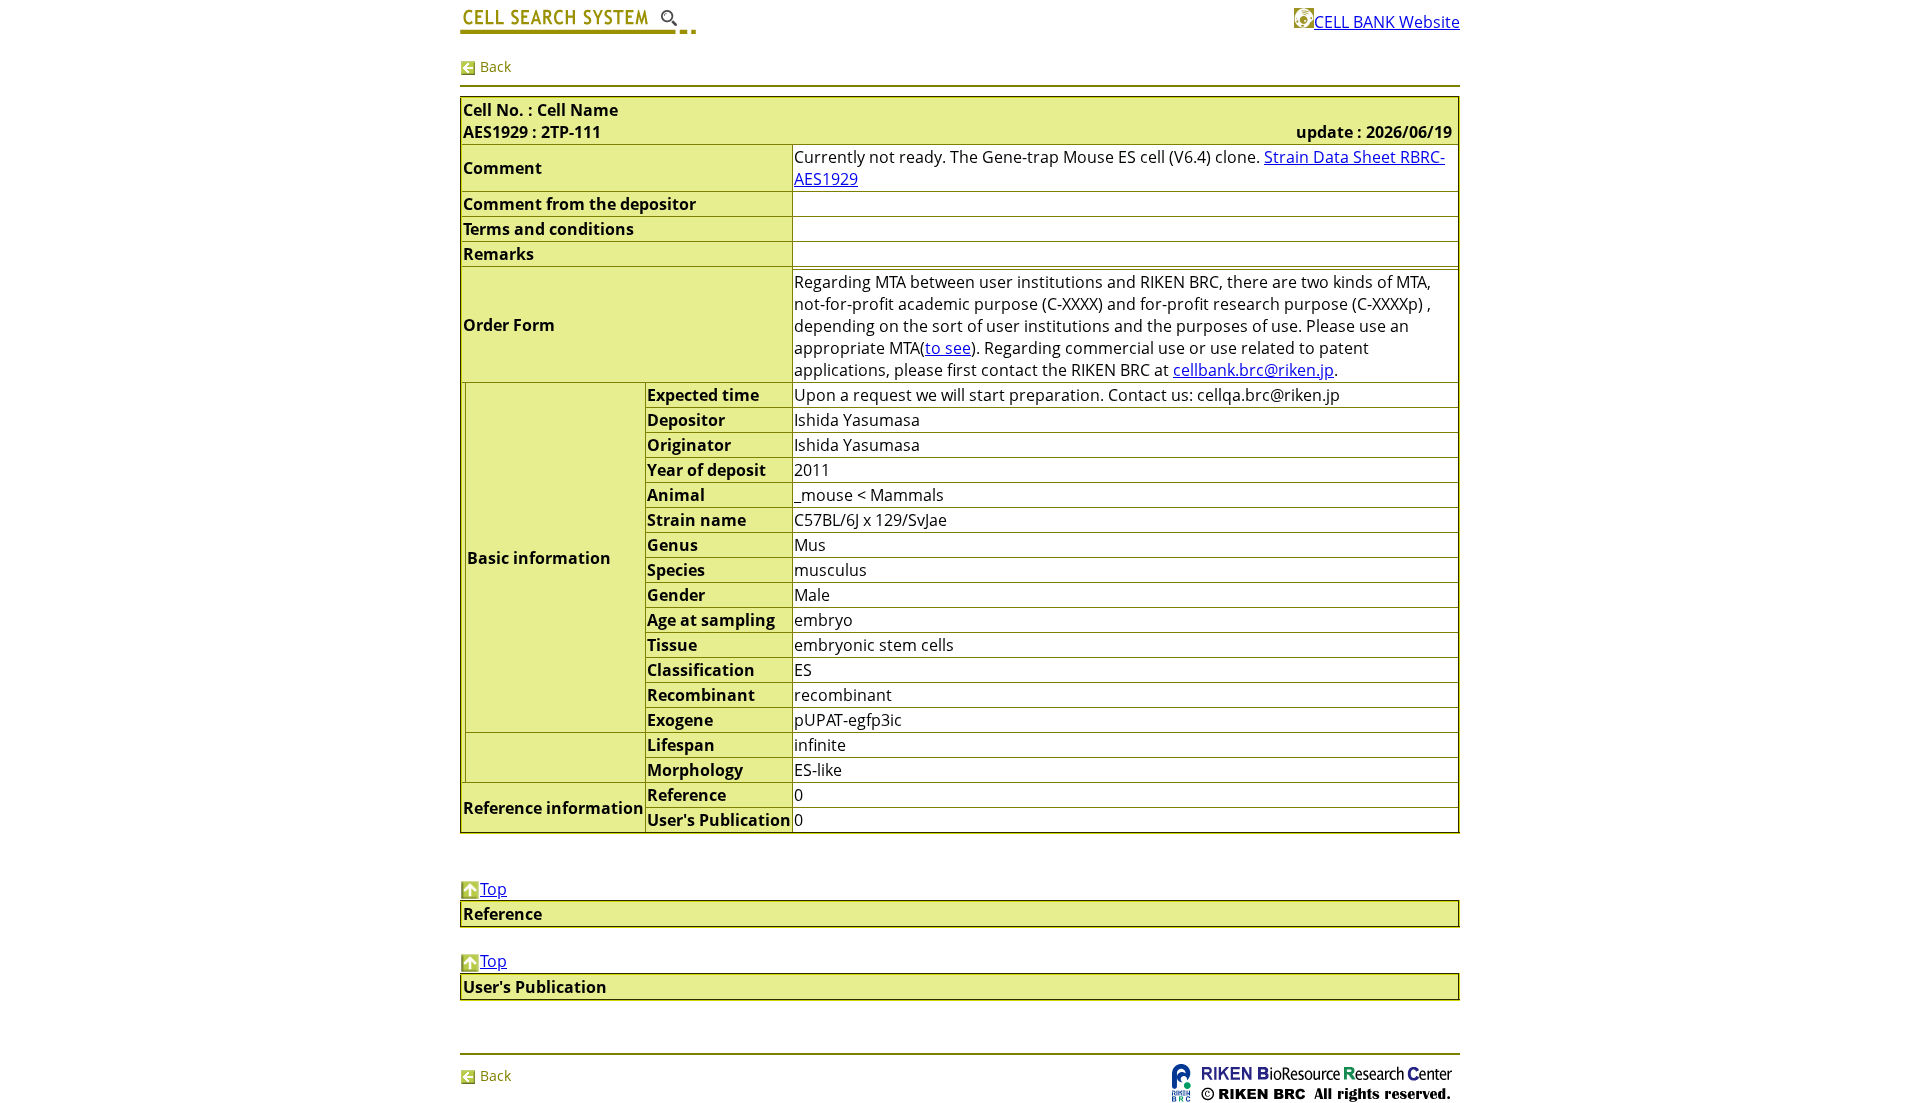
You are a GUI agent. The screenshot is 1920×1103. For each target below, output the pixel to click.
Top (493, 889)
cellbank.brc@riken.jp (1253, 370)
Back (493, 66)
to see (948, 348)
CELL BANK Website (1387, 22)
